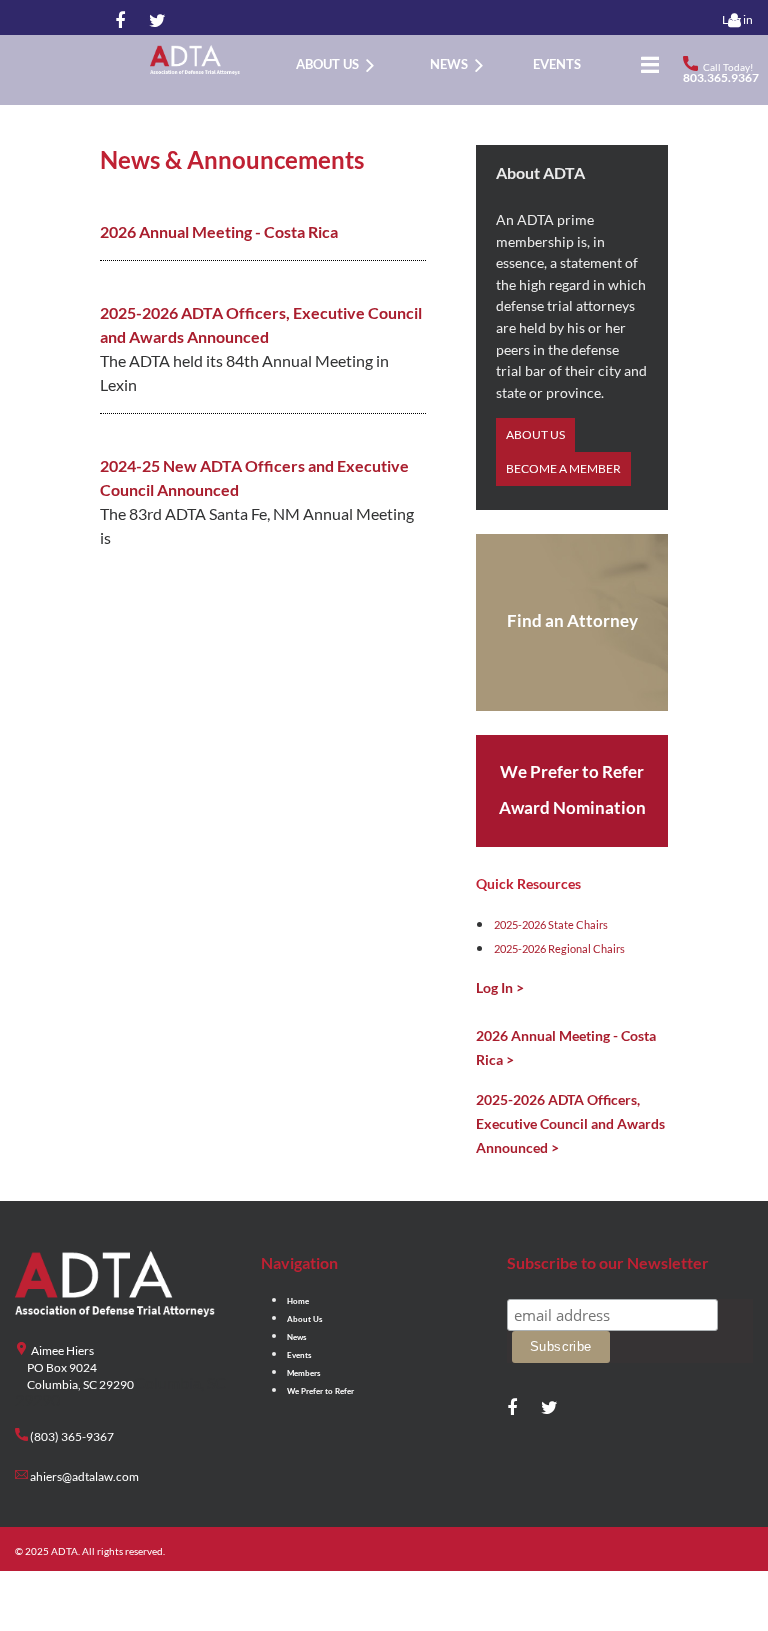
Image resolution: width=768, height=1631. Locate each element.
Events (299, 1355)
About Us (535, 434)
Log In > (500, 987)
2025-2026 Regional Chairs (559, 948)
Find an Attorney (572, 620)
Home (298, 1301)
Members (304, 1373)
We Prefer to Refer (320, 1391)
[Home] (259, 64)
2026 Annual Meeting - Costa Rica (219, 231)
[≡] (645, 64)
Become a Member (563, 468)
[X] (154, 21)
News (297, 1337)
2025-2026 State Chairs (551, 924)
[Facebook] (120, 21)
